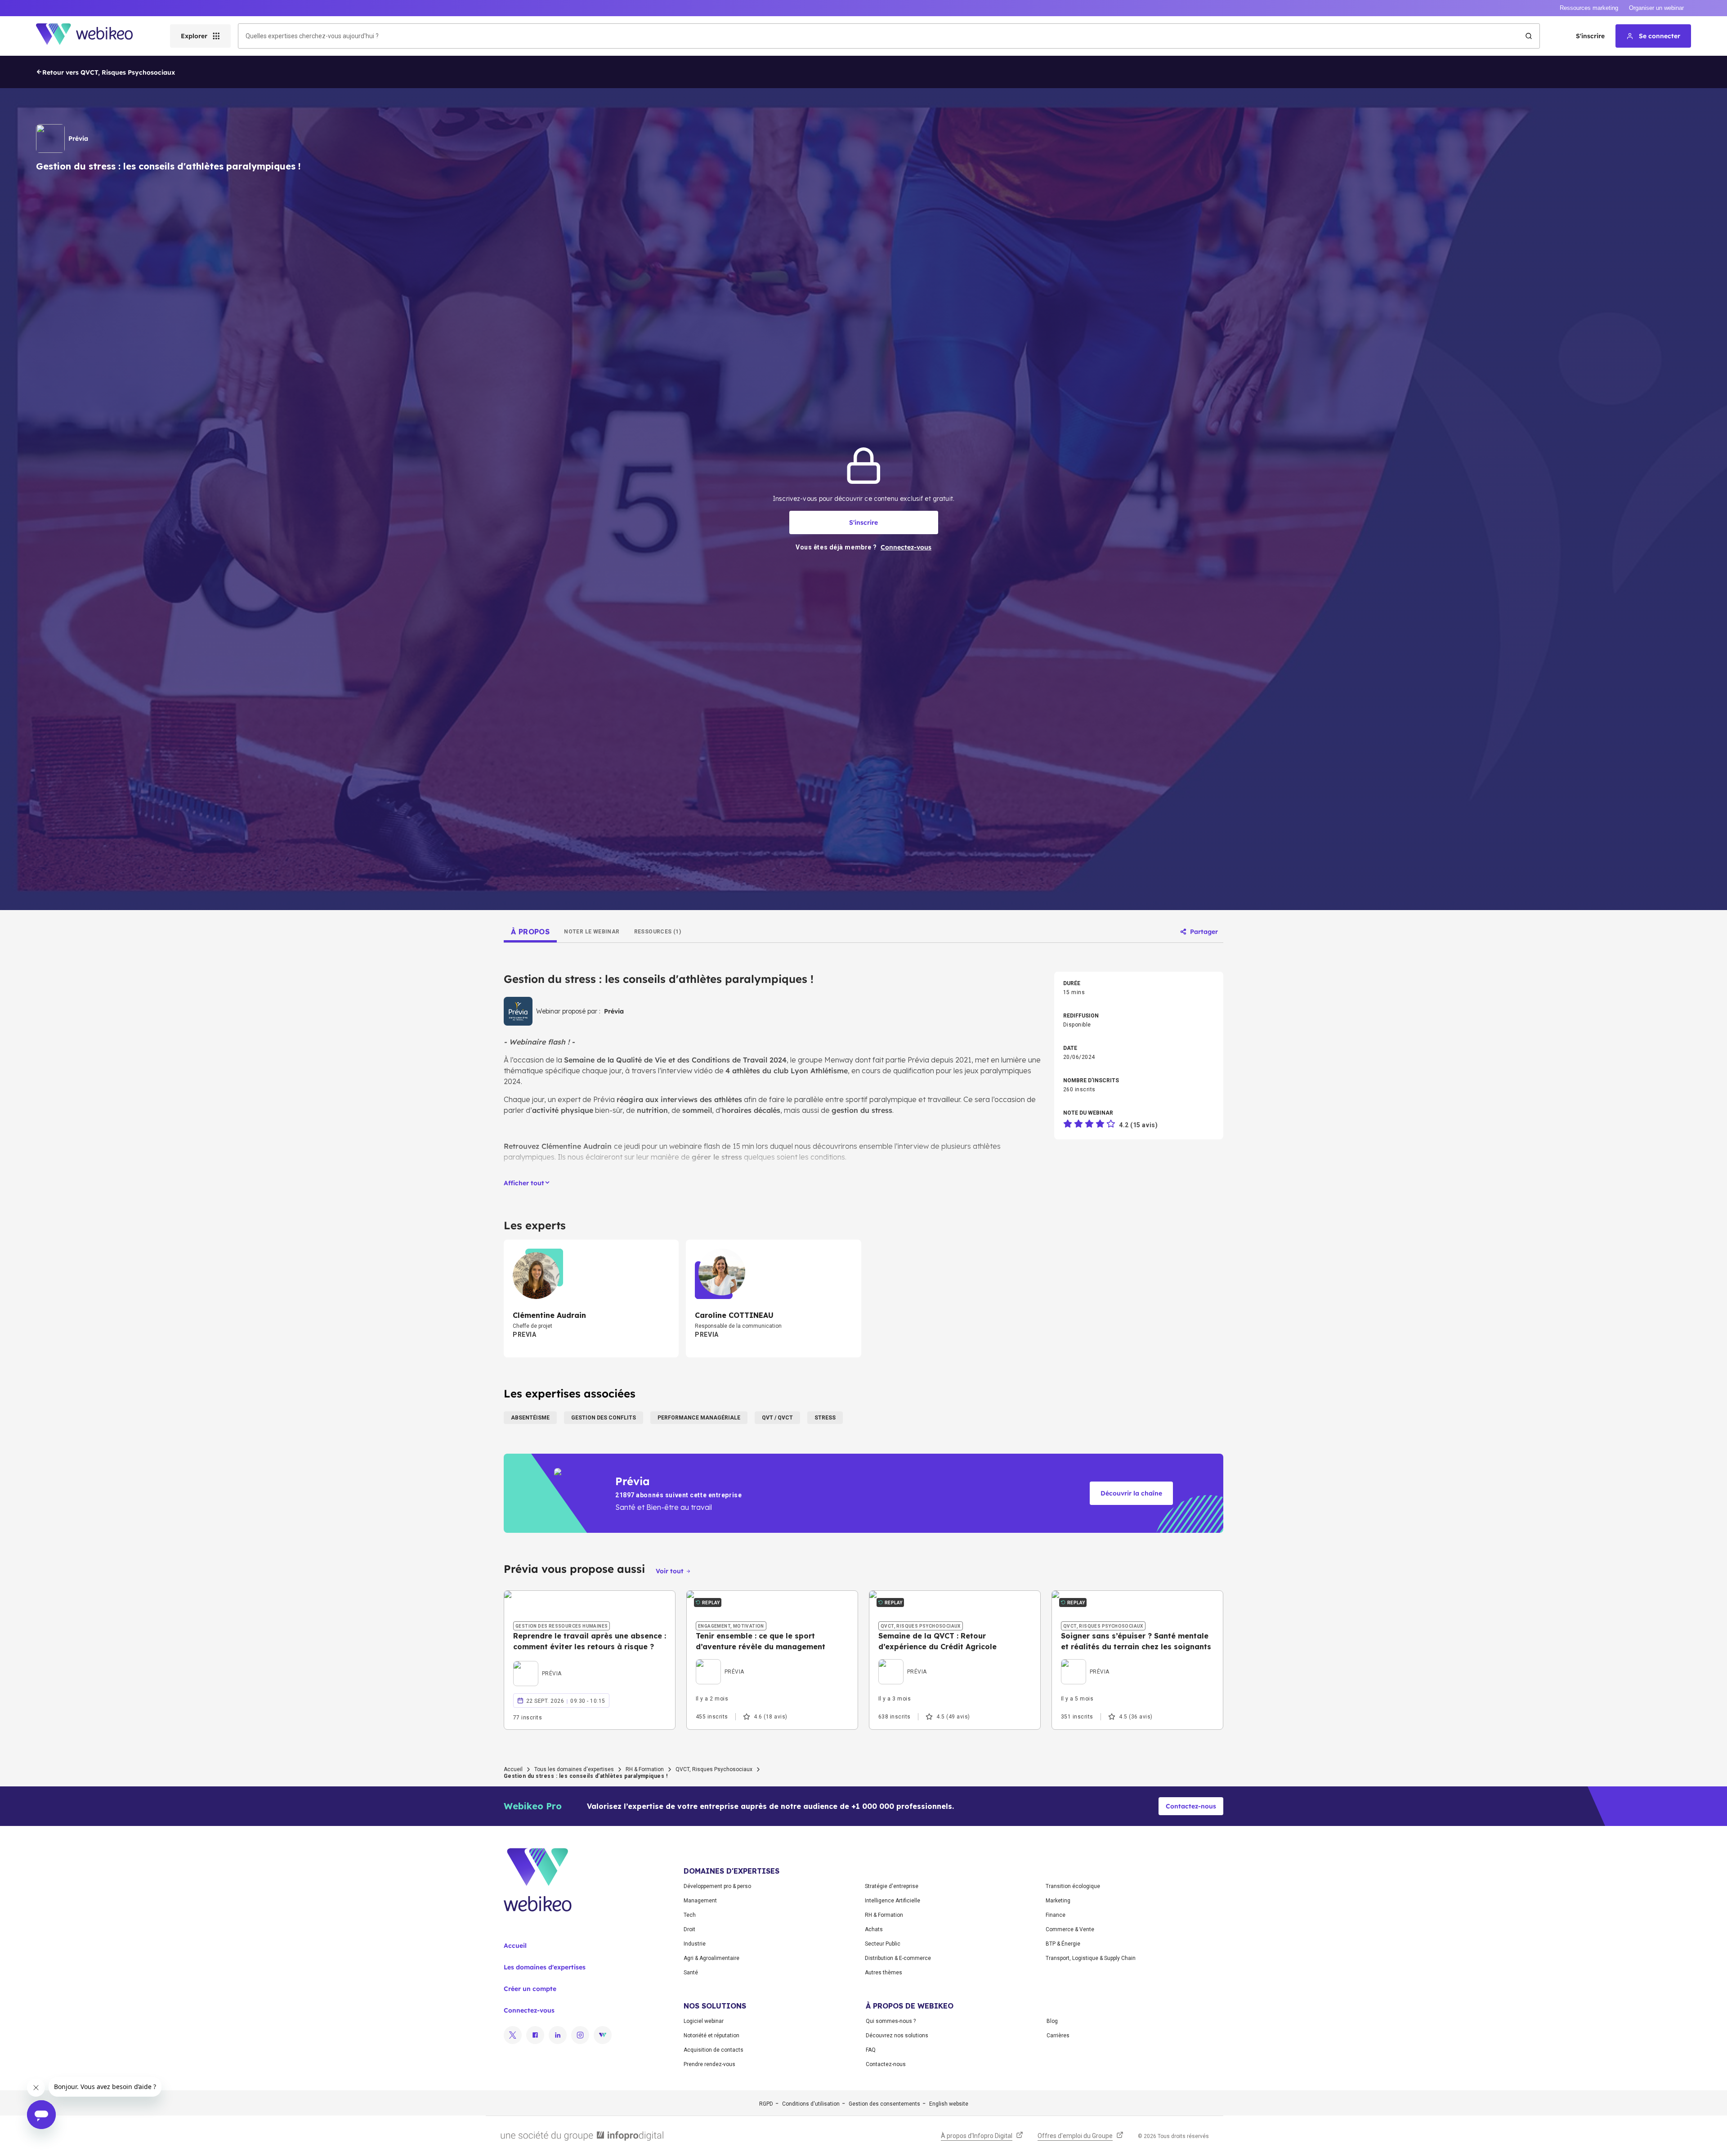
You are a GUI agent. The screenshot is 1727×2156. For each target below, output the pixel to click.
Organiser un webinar (1656, 8)
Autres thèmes (884, 1973)
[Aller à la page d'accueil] (92, 36)
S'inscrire (1590, 36)
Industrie (695, 1944)
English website (949, 2104)
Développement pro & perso (717, 1886)
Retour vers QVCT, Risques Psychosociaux (109, 72)
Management (700, 1901)
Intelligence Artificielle (893, 1901)
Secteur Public (883, 1944)
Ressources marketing (1589, 8)
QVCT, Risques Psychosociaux (714, 1769)
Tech (690, 1915)
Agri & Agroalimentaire (711, 1958)
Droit (689, 1929)
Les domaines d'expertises (545, 1967)
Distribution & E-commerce (898, 1958)
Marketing (1058, 1901)
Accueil (513, 1769)
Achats (874, 1929)
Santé (691, 1973)
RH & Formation (645, 1769)
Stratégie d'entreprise (892, 1886)
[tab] (530, 932)
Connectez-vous (529, 2010)
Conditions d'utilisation (811, 2104)
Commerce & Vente (1070, 1929)
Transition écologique (1073, 1886)
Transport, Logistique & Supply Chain (1091, 1958)
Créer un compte (530, 1989)
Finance (1056, 1915)
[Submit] (1529, 36)
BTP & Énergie (1063, 1944)
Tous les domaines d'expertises (574, 1769)
